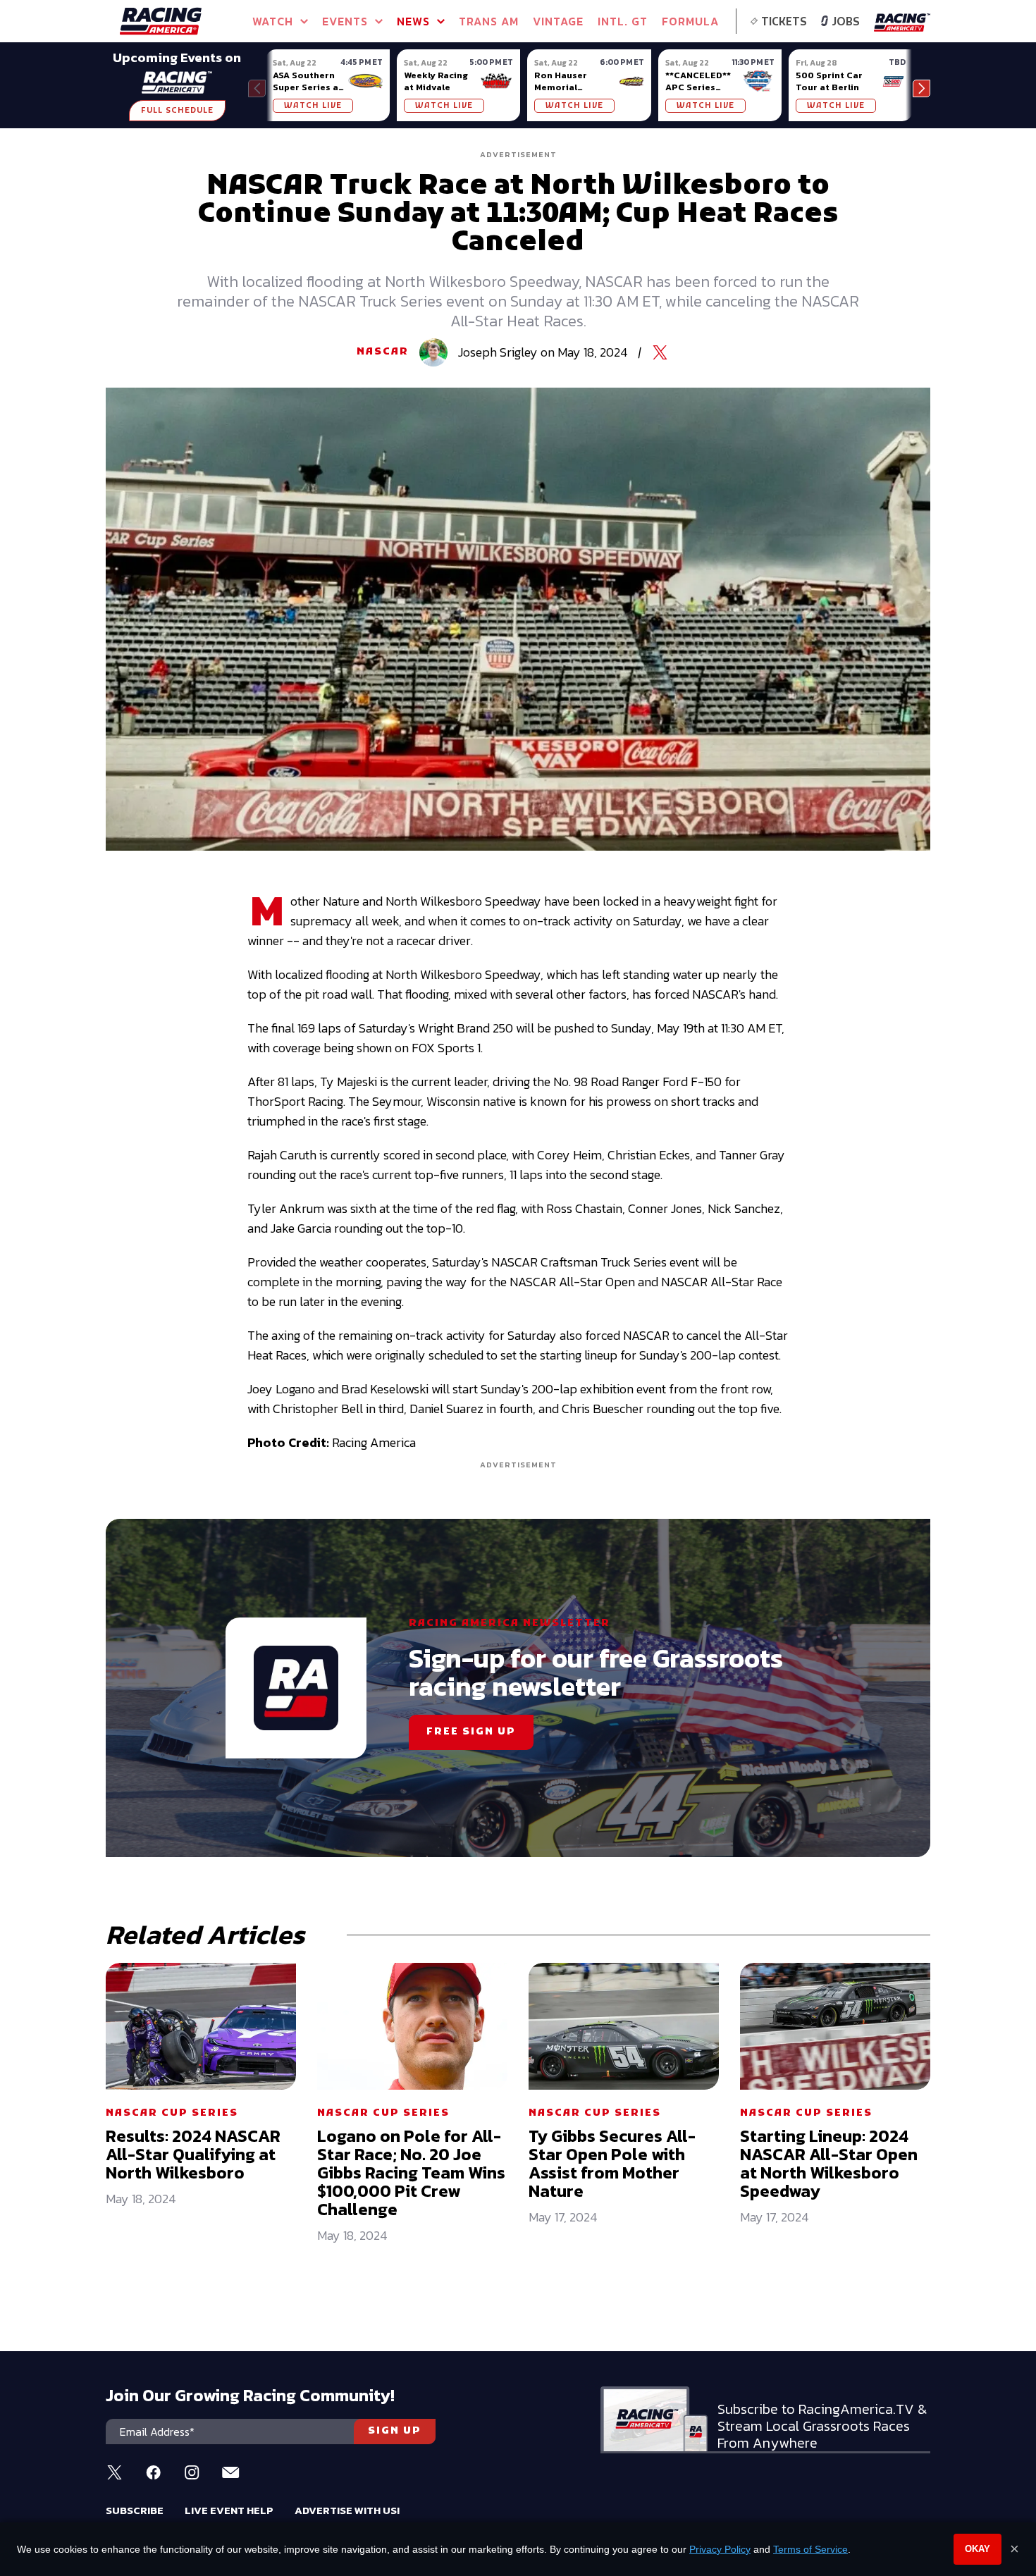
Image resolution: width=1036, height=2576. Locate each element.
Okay (978, 2549)
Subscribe (135, 2510)
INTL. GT (623, 21)
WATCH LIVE (313, 106)
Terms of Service (810, 2549)
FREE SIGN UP (471, 1732)
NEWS (413, 21)
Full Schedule (177, 111)
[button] (921, 88)
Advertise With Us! (347, 2510)
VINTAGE (558, 21)
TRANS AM (489, 21)
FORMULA (690, 21)
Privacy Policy (720, 2549)
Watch (273, 21)
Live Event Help (229, 2510)
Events (345, 21)
